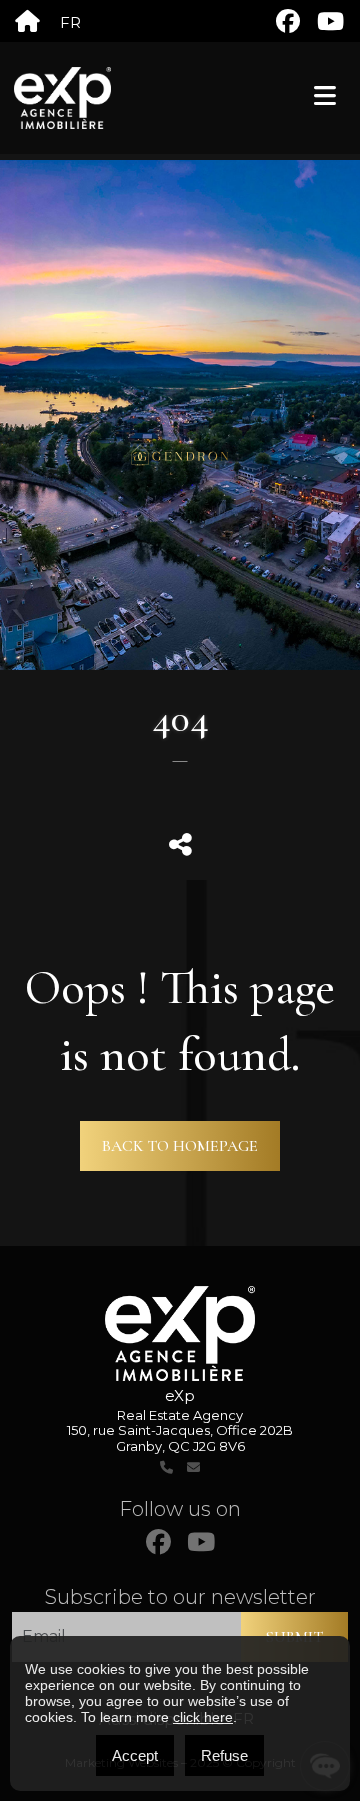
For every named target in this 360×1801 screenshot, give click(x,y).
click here (203, 1717)
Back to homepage (180, 1146)
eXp (180, 1395)
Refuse (224, 1755)
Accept (135, 1755)
